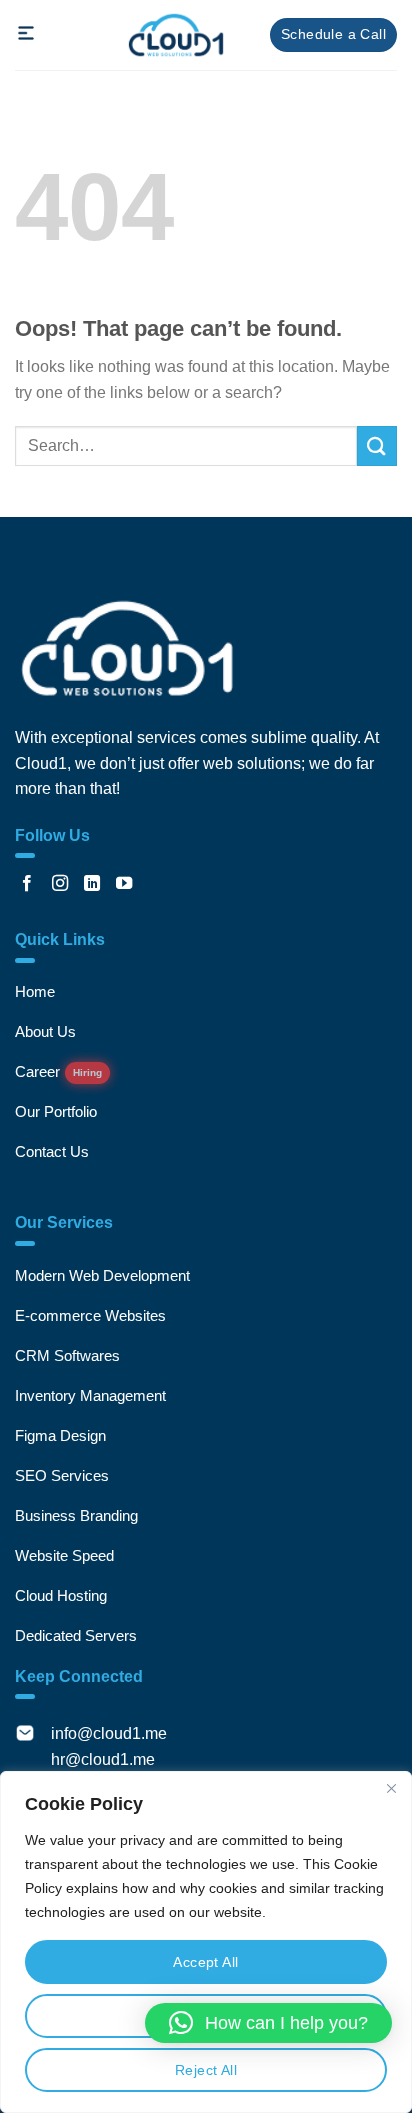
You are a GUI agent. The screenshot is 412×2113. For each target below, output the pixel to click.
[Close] (391, 1788)
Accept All (205, 1962)
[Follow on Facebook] (27, 884)
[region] (206, 1942)
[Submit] (377, 445)
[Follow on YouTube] (124, 884)
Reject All (206, 2070)
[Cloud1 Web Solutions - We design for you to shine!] (176, 35)
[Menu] (27, 39)
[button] (268, 2023)
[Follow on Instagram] (60, 884)
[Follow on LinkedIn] (92, 884)
